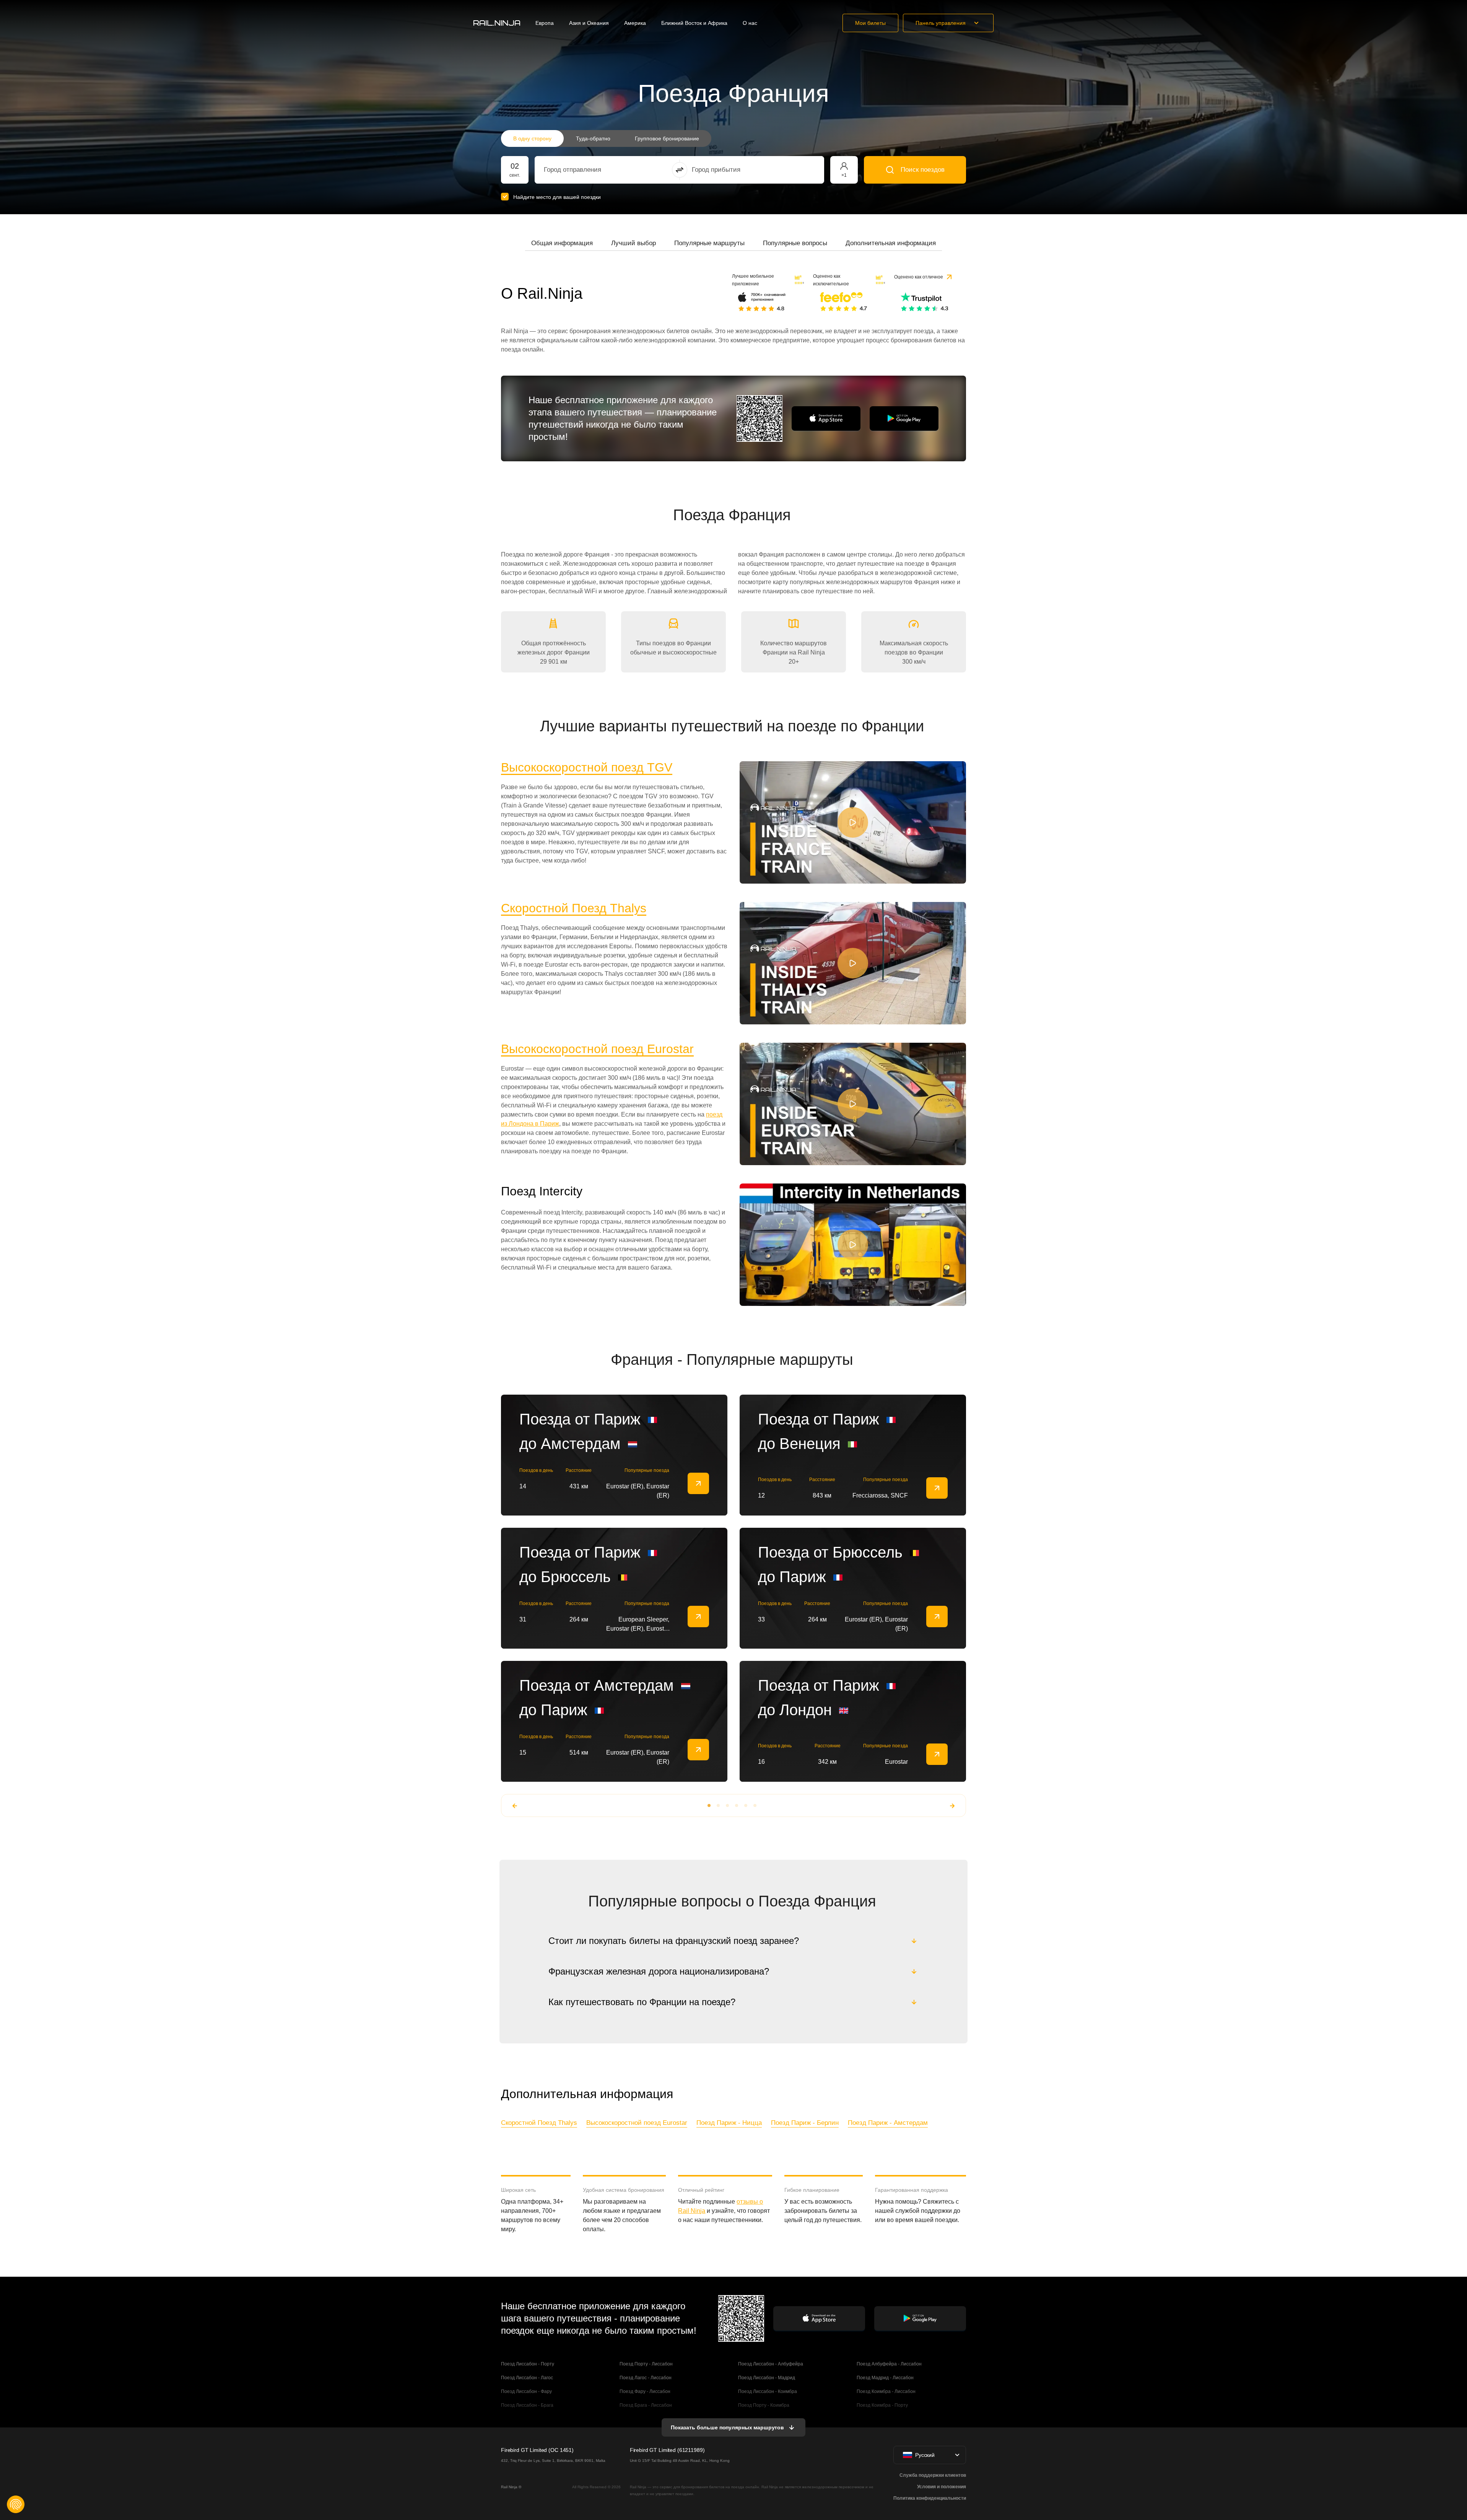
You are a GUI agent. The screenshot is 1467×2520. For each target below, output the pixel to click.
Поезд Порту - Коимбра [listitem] (764, 2405)
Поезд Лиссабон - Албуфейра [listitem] (771, 2364)
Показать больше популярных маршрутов (727, 2427)
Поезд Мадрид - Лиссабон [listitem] (885, 2378)
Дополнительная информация (891, 243)
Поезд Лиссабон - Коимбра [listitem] (768, 2391)
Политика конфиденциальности (930, 2498)
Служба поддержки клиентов (933, 2475)
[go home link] (497, 23)
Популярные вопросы (795, 243)
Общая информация (562, 243)
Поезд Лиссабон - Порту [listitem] (528, 2364)
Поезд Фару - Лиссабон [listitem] (645, 2391)
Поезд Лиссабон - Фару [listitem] (526, 2391)
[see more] (698, 1483)
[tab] (562, 243)
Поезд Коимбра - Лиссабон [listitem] (886, 2391)
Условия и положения (942, 2487)
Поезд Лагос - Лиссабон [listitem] (646, 2378)
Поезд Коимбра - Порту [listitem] (882, 2405)
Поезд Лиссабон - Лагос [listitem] (527, 2378)
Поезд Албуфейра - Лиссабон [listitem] (889, 2364)
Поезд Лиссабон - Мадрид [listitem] (767, 2378)
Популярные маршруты (709, 243)
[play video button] (853, 822)
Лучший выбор (633, 243)
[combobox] (586, 170)
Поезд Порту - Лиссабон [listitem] (646, 2364)
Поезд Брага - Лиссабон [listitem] (646, 2405)
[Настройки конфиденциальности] (16, 2504)
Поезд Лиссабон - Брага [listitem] (527, 2405)
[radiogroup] (606, 138)
